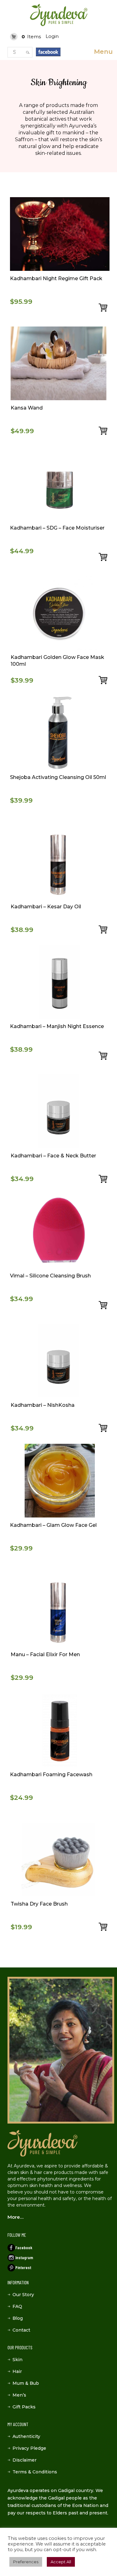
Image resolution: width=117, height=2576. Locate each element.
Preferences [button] (26, 2562)
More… (15, 2217)
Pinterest (23, 2267)
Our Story (23, 2295)
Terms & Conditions (35, 2472)
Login (52, 36)
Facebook (24, 2247)
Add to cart (104, 308)
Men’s (19, 2395)
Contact (21, 2330)
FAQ (17, 2306)
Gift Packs (24, 2407)
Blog (18, 2318)
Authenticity (26, 2436)
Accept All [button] (61, 2562)
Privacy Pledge (29, 2448)
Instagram (24, 2257)
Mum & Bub (26, 2383)
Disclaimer (24, 2460)
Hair (17, 2371)
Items (31, 37)
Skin (17, 2360)
